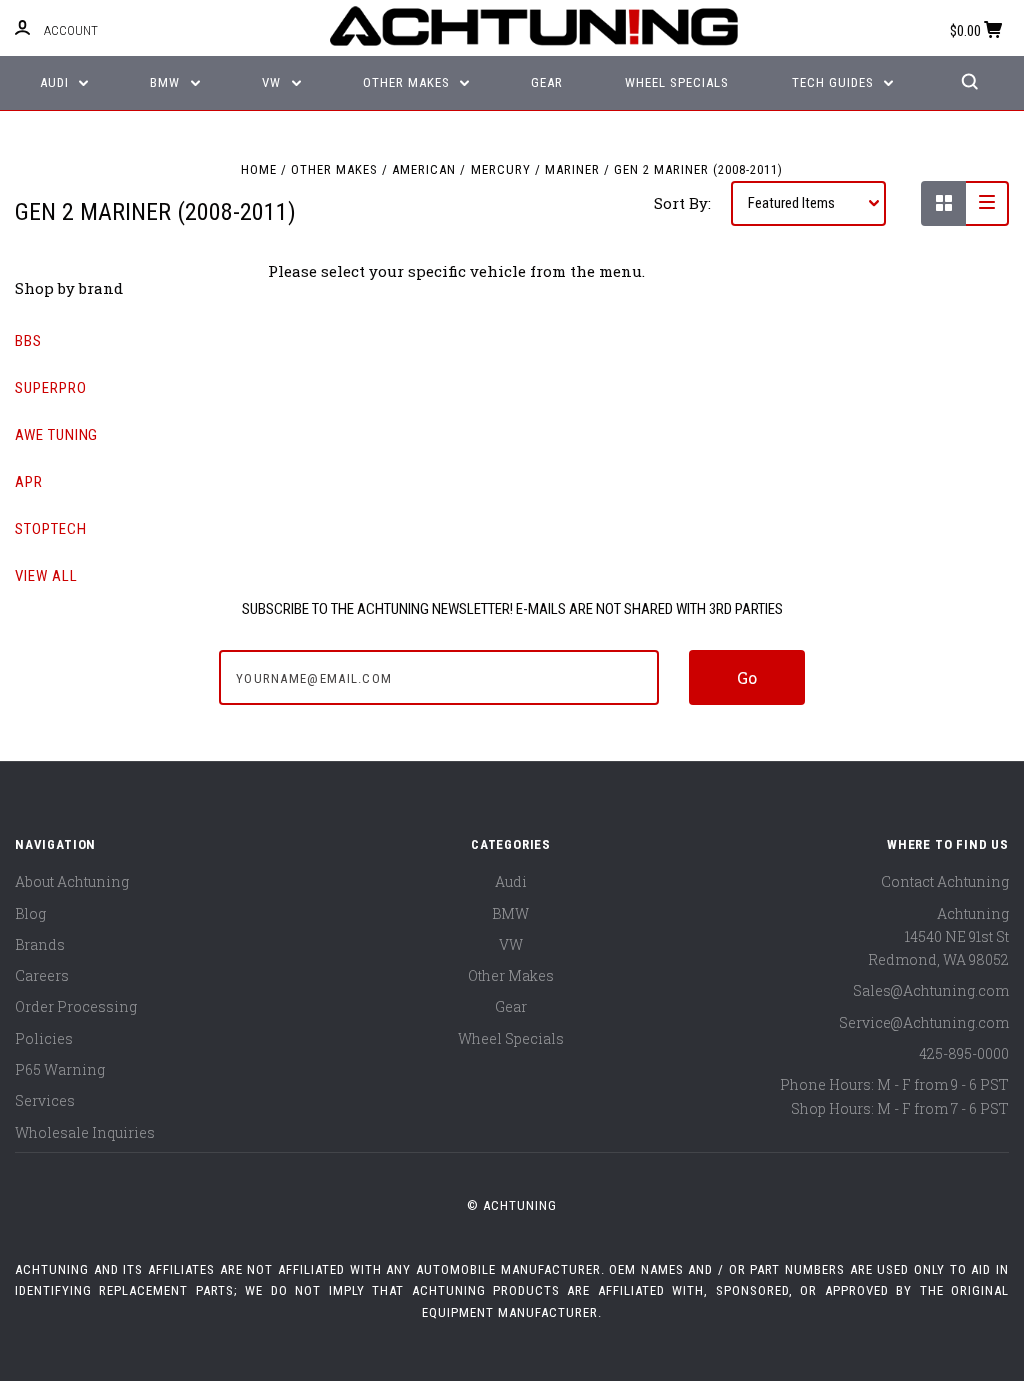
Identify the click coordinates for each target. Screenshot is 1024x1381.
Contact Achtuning (945, 881)
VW (273, 82)
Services (45, 1100)
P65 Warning (60, 1069)
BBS (28, 341)
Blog (30, 913)
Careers (42, 975)
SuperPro (51, 388)
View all (46, 576)
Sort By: (682, 203)
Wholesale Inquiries (85, 1132)
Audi (56, 82)
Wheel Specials (677, 82)
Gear (547, 82)
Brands (40, 944)
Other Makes (408, 82)
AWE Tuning (56, 435)
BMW (167, 82)
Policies (44, 1038)
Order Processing (76, 1006)
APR (29, 482)
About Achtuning (72, 881)
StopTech (51, 529)
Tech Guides (835, 82)
